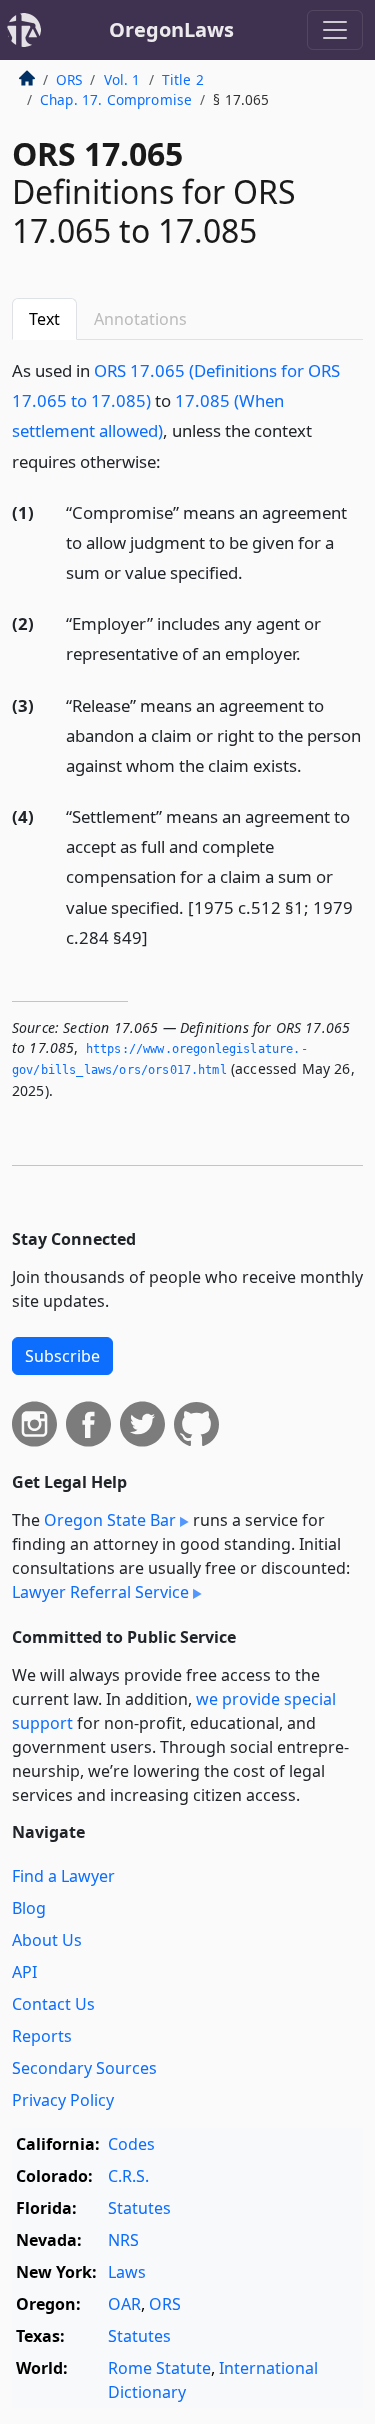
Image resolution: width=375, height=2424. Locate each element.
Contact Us (53, 2004)
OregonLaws (171, 29)
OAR (124, 2304)
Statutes (139, 2208)
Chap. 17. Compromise (116, 99)
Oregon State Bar (110, 1520)
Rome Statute (159, 2368)
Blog (29, 1908)
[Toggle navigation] (335, 30)
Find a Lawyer (63, 1876)
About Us (47, 1940)
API (24, 1972)
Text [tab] (44, 319)
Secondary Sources (84, 2068)
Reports (42, 2036)
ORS (69, 79)
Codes (131, 2144)
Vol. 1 (122, 79)
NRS (123, 2240)
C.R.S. (128, 2176)
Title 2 (183, 79)
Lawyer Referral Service (100, 1592)
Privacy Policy (63, 2100)
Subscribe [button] (62, 1356)
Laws (127, 2272)
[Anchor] (172, 460)
